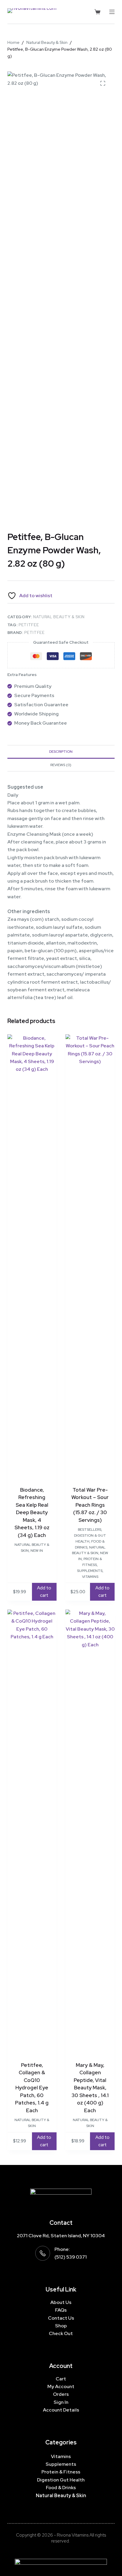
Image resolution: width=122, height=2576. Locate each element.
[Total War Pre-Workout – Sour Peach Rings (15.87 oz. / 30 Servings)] (90, 1257)
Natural (45, 2496)
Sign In (61, 2402)
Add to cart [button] (44, 1592)
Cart (61, 2379)
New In (37, 1551)
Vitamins (90, 1577)
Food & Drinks (61, 2488)
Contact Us (61, 2318)
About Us (61, 2302)
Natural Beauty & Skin (59, 617)
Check (56, 2333)
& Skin (79, 2496)
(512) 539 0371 (71, 2257)
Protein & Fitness (61, 2472)
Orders (61, 2394)
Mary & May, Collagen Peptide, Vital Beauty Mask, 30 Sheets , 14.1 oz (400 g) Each (90, 2088)
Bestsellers (90, 1530)
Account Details (61, 2410)
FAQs (61, 2310)
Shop (61, 2326)
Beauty (63, 2496)
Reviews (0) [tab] (61, 765)
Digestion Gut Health (61, 2480)
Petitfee (29, 625)
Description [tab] (61, 752)
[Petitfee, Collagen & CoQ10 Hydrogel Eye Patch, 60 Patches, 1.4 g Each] (32, 1832)
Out (68, 2333)
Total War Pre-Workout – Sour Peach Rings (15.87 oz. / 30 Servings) (90, 1505)
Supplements (90, 1571)
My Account (61, 2386)
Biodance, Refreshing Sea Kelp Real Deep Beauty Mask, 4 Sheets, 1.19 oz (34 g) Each (32, 1512)
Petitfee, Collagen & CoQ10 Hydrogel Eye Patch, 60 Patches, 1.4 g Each (32, 2088)
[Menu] (112, 12)
